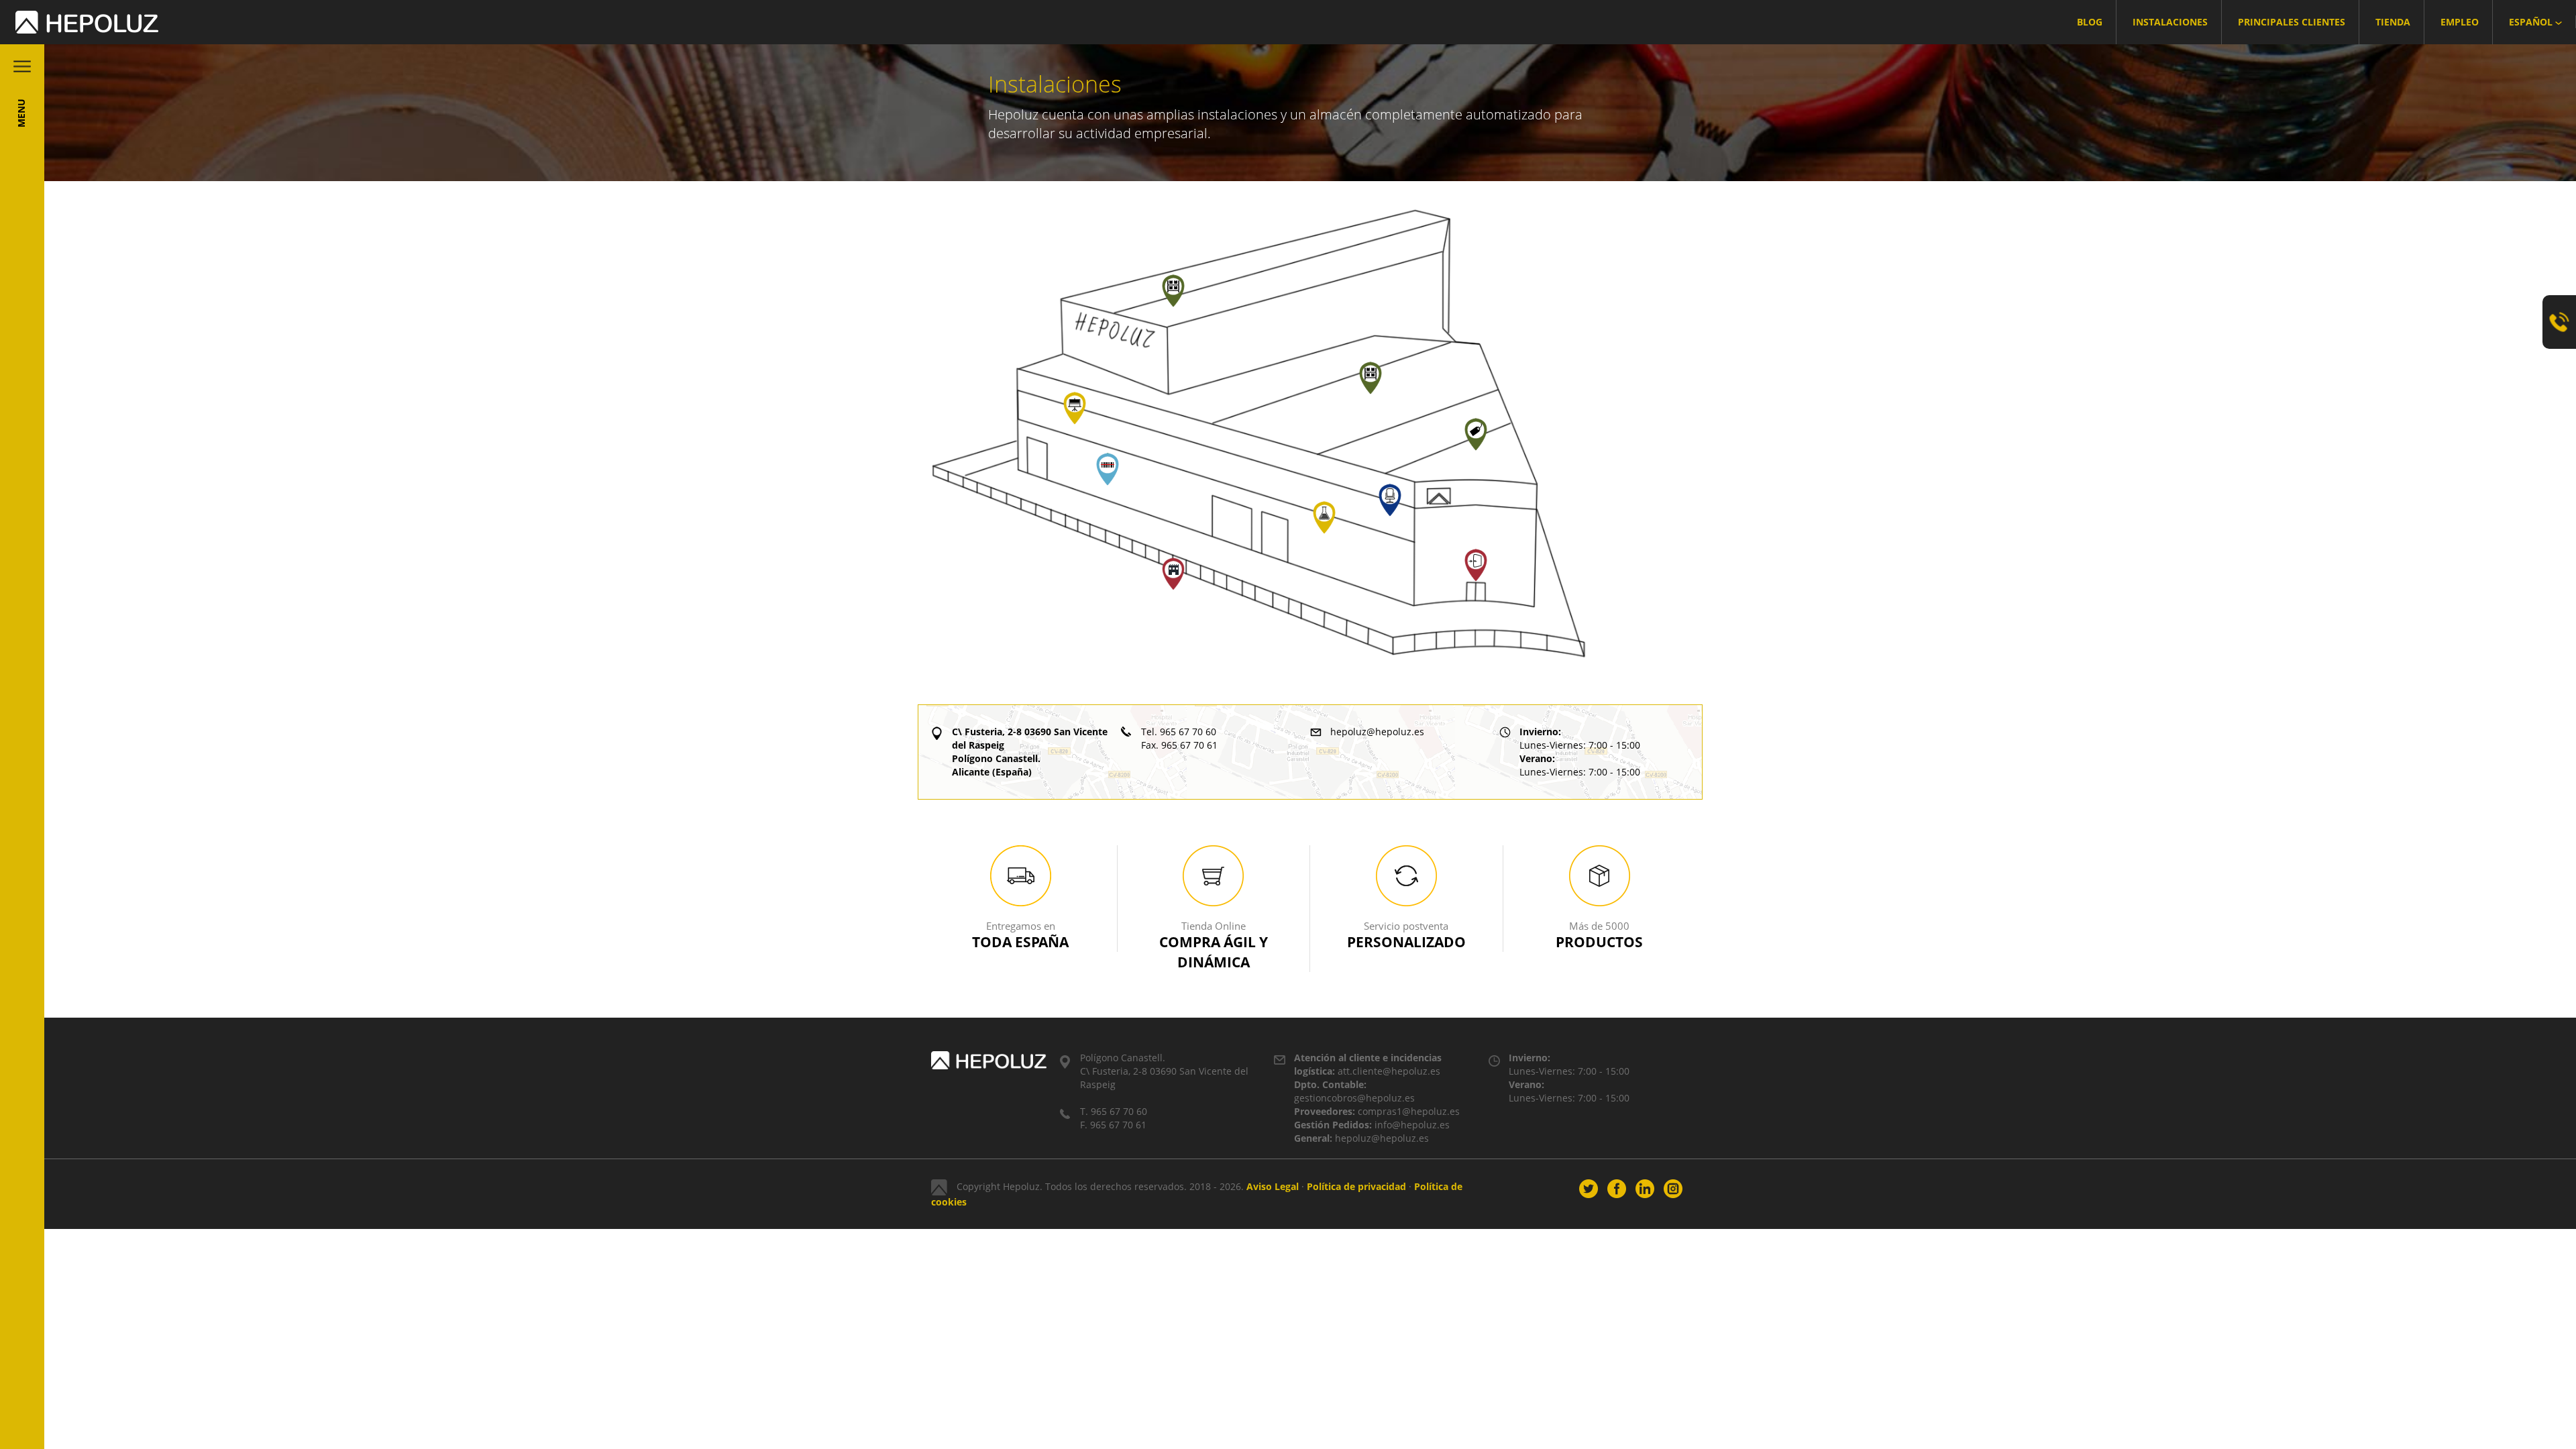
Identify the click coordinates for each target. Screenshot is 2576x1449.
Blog (2090, 22)
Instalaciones (2170, 22)
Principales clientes (2292, 22)
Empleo (2460, 22)
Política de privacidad (1356, 1186)
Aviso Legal (1273, 1186)
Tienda (2393, 22)
